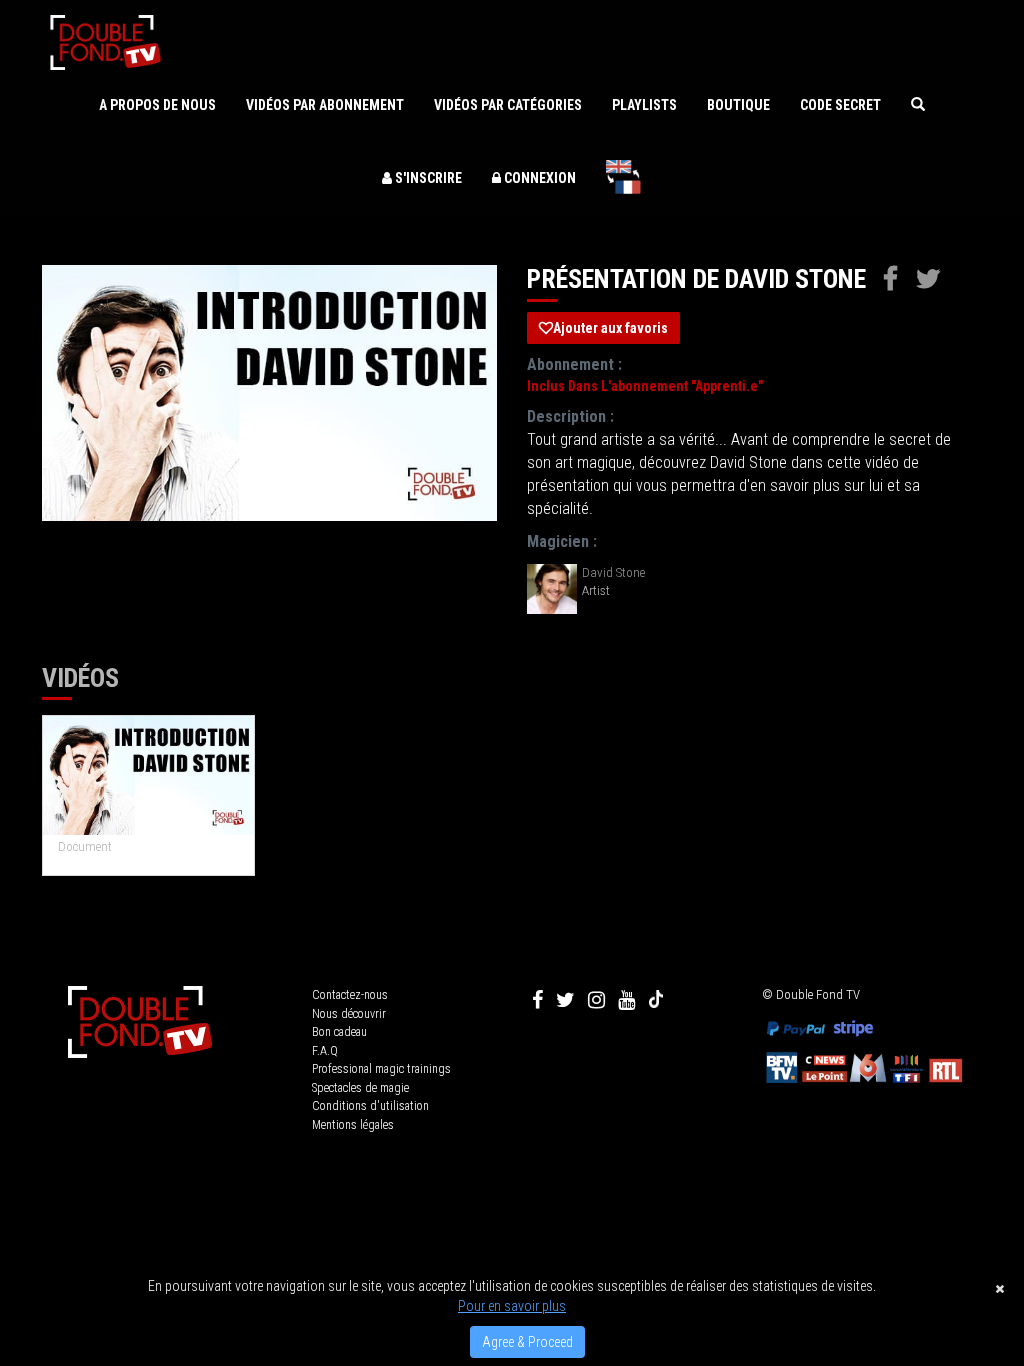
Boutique (738, 105)
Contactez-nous (350, 995)
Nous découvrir (349, 1014)
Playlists (644, 105)
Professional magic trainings (381, 1069)
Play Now (149, 775)
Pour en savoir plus (512, 1306)
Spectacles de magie (360, 1088)
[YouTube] (626, 1000)
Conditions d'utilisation (370, 1106)
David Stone (613, 572)
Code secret (840, 105)
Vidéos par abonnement (325, 105)
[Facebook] (537, 1000)
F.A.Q (325, 1051)
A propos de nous (157, 105)
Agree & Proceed (527, 1342)
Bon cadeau (339, 1032)
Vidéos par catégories (508, 105)
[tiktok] (656, 1000)
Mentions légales (353, 1125)
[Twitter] (565, 1000)
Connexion (538, 178)
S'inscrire (427, 178)
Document (85, 846)
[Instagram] (596, 1000)
